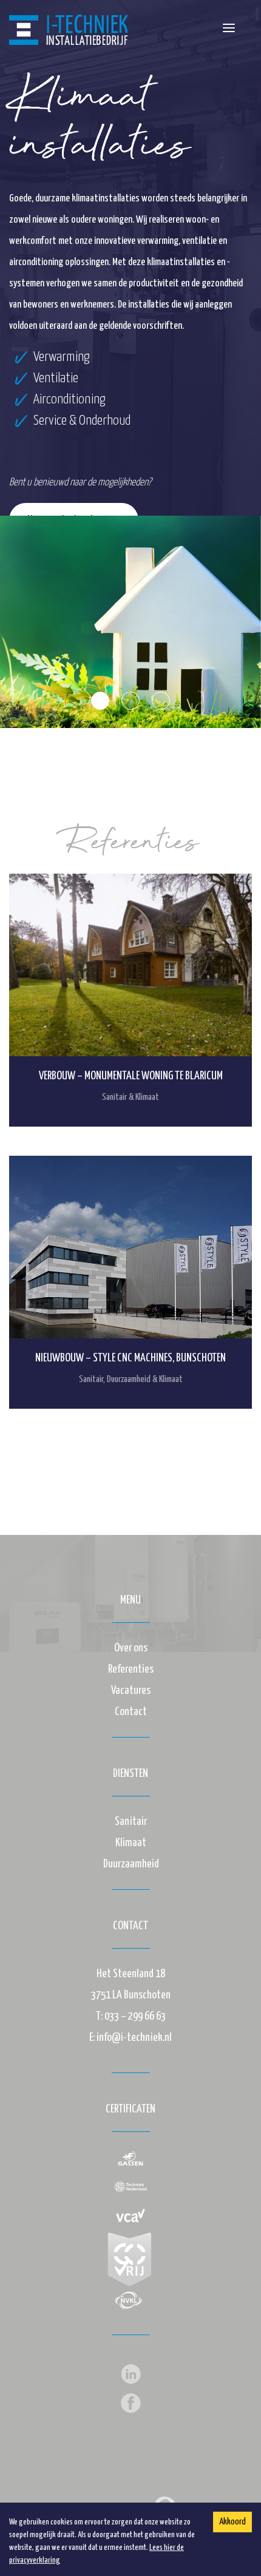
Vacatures (131, 1691)
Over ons (131, 1648)
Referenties (131, 1669)
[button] (229, 28)
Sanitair (131, 1822)
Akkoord (232, 2522)
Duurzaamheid (131, 1864)
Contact (131, 1712)
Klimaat (131, 1843)
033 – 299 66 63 (135, 2016)
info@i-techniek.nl (134, 2038)
